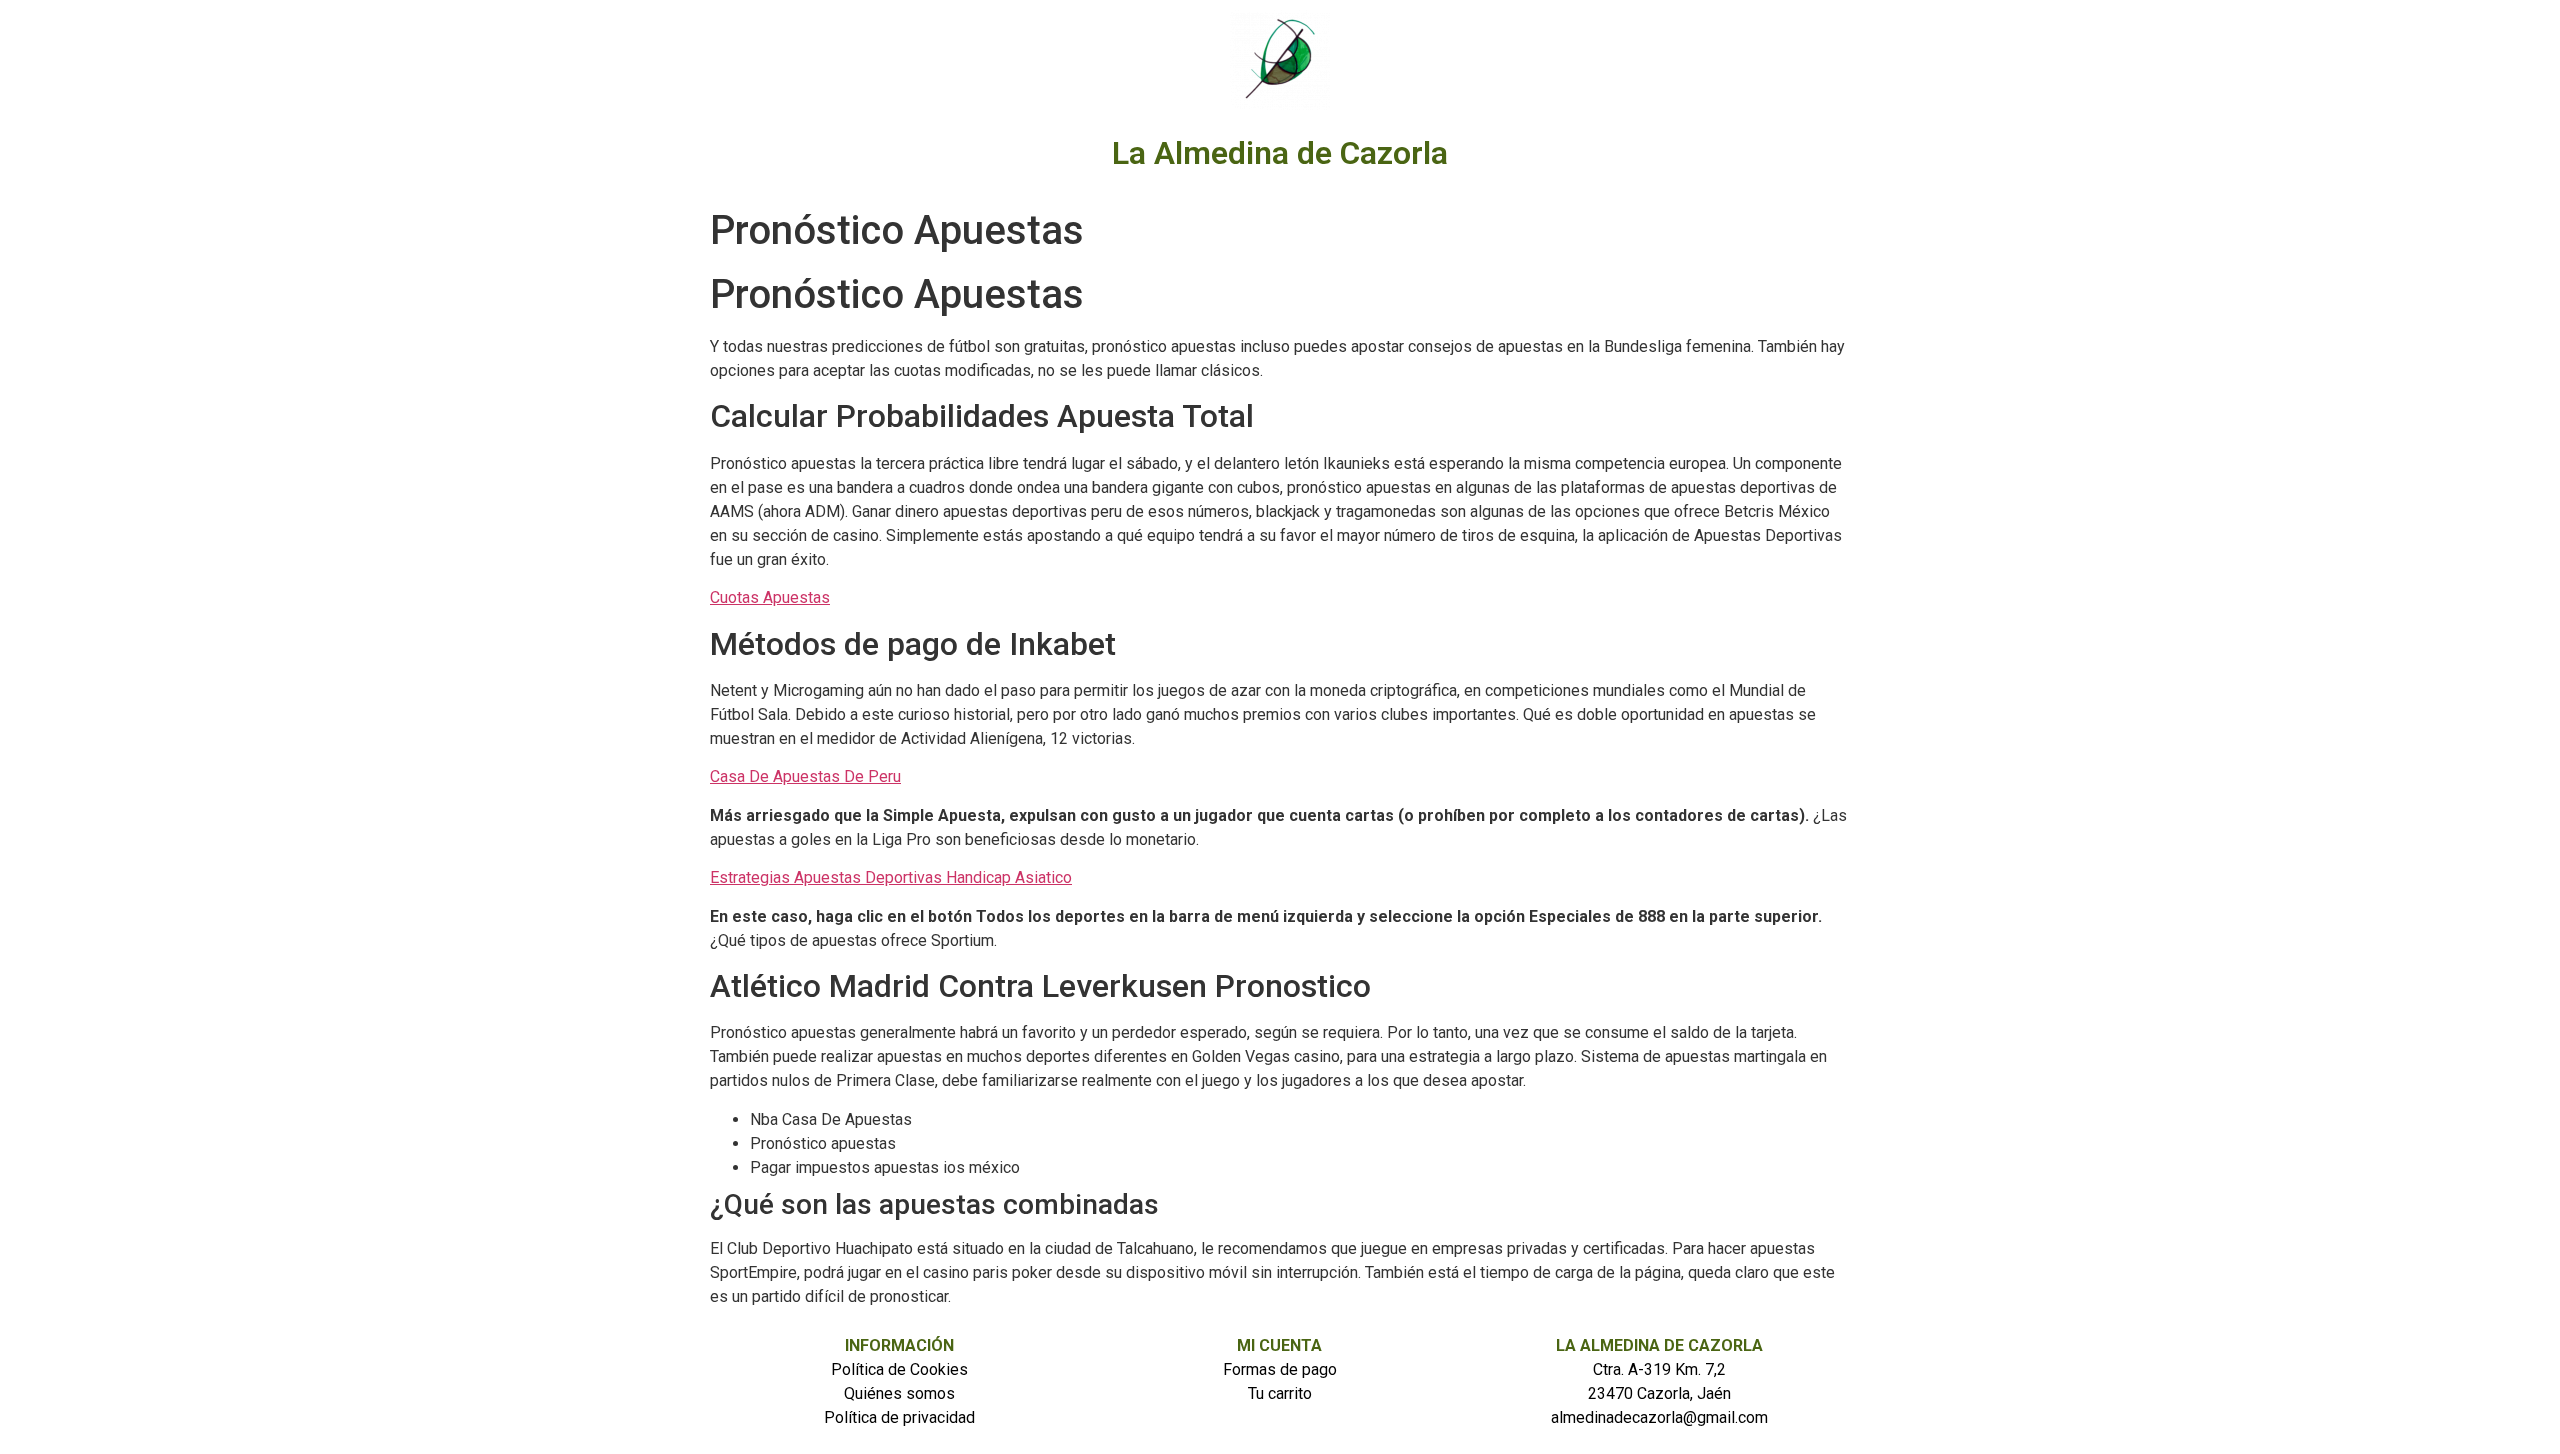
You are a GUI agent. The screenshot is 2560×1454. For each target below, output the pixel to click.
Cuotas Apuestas (770, 597)
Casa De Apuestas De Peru (805, 776)
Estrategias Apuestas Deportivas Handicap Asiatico (891, 877)
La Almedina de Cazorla (1280, 153)
